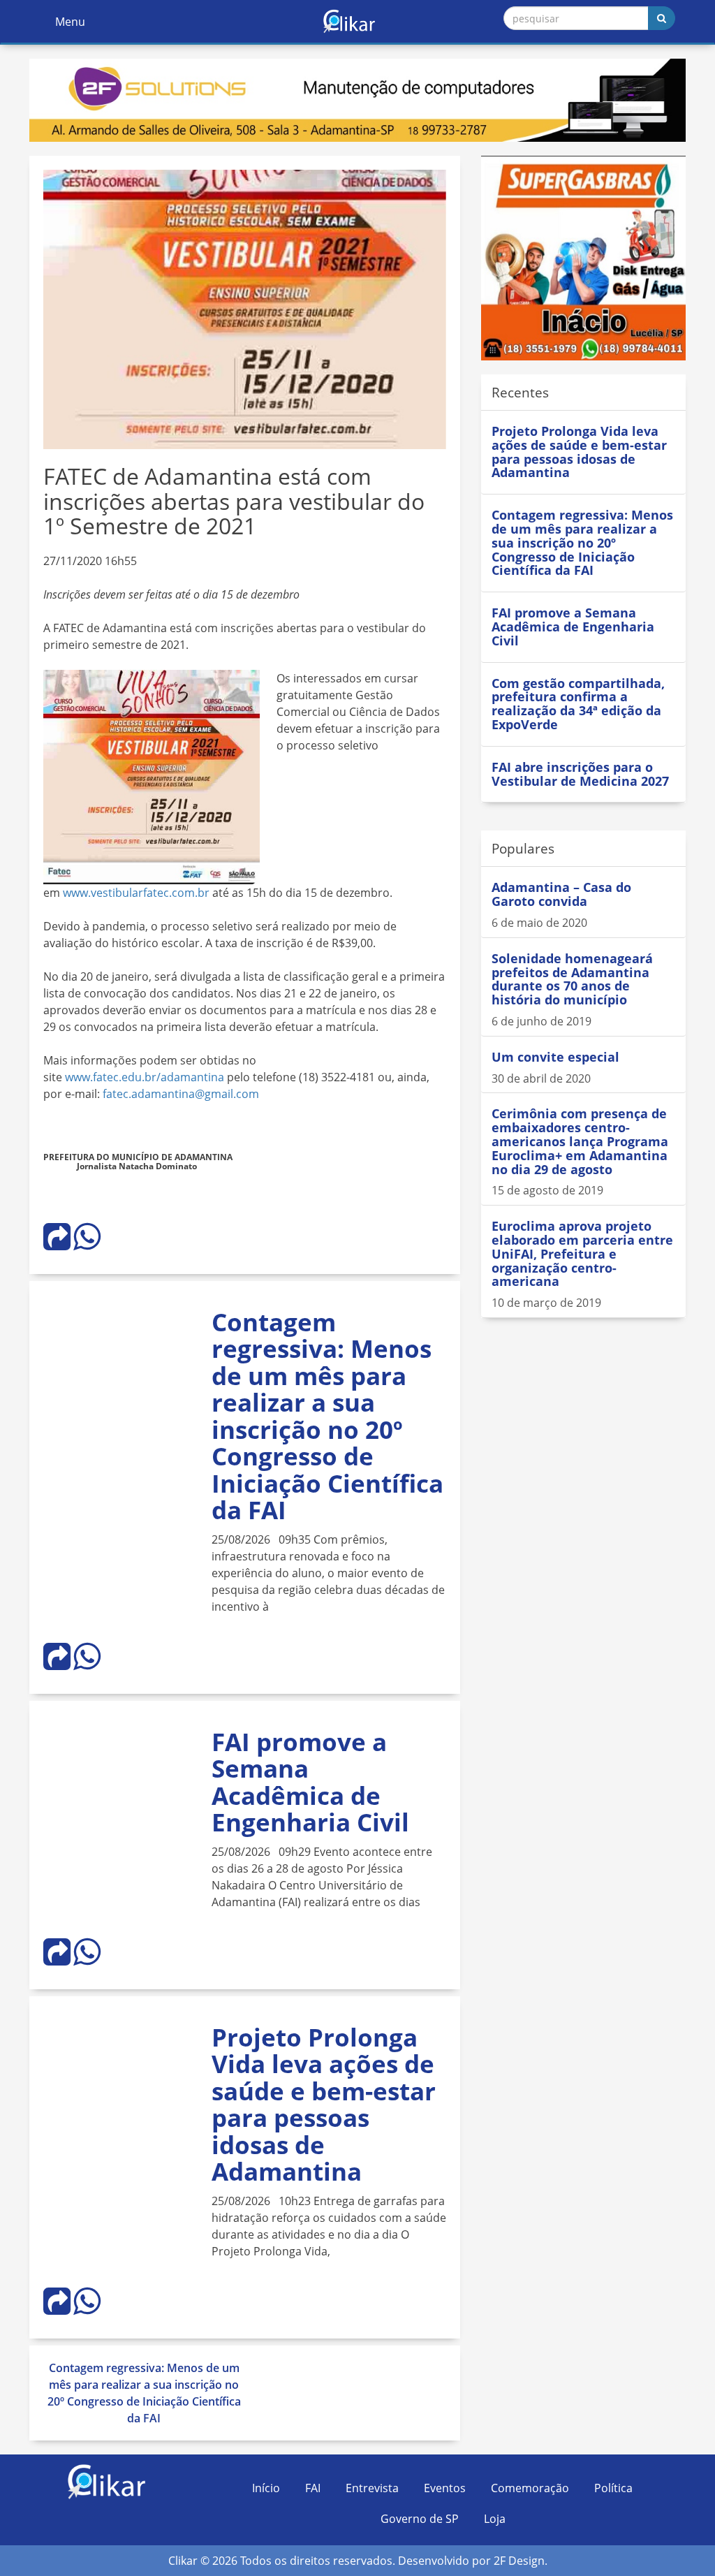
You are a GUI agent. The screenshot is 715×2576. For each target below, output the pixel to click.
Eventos (445, 2488)
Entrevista (372, 2488)
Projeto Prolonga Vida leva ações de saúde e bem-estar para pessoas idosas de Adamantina (324, 2105)
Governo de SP (420, 2519)
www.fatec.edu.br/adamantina (145, 1077)
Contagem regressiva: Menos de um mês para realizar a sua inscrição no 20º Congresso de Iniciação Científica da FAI (327, 1416)
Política (613, 2488)
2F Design (519, 2561)
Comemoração (530, 2488)
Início (266, 2488)
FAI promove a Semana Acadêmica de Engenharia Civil (310, 1782)
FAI (313, 2488)
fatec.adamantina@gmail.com (181, 1094)
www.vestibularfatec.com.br (136, 893)
